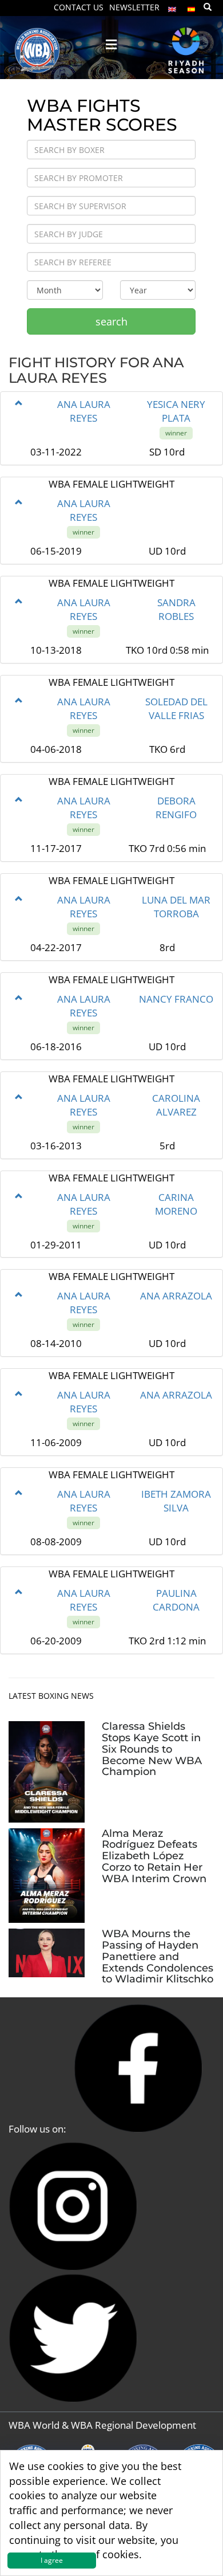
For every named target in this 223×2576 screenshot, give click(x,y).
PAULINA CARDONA (176, 1600)
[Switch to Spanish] (192, 7)
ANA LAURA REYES (84, 411)
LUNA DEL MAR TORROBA (176, 907)
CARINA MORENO (176, 1204)
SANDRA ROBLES (176, 609)
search (111, 321)
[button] (19, 403)
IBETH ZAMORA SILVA (176, 1501)
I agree (52, 2560)
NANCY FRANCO (176, 999)
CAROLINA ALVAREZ (176, 1105)
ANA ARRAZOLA (176, 1296)
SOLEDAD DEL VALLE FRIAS (176, 708)
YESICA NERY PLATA (176, 411)
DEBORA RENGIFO (176, 808)
